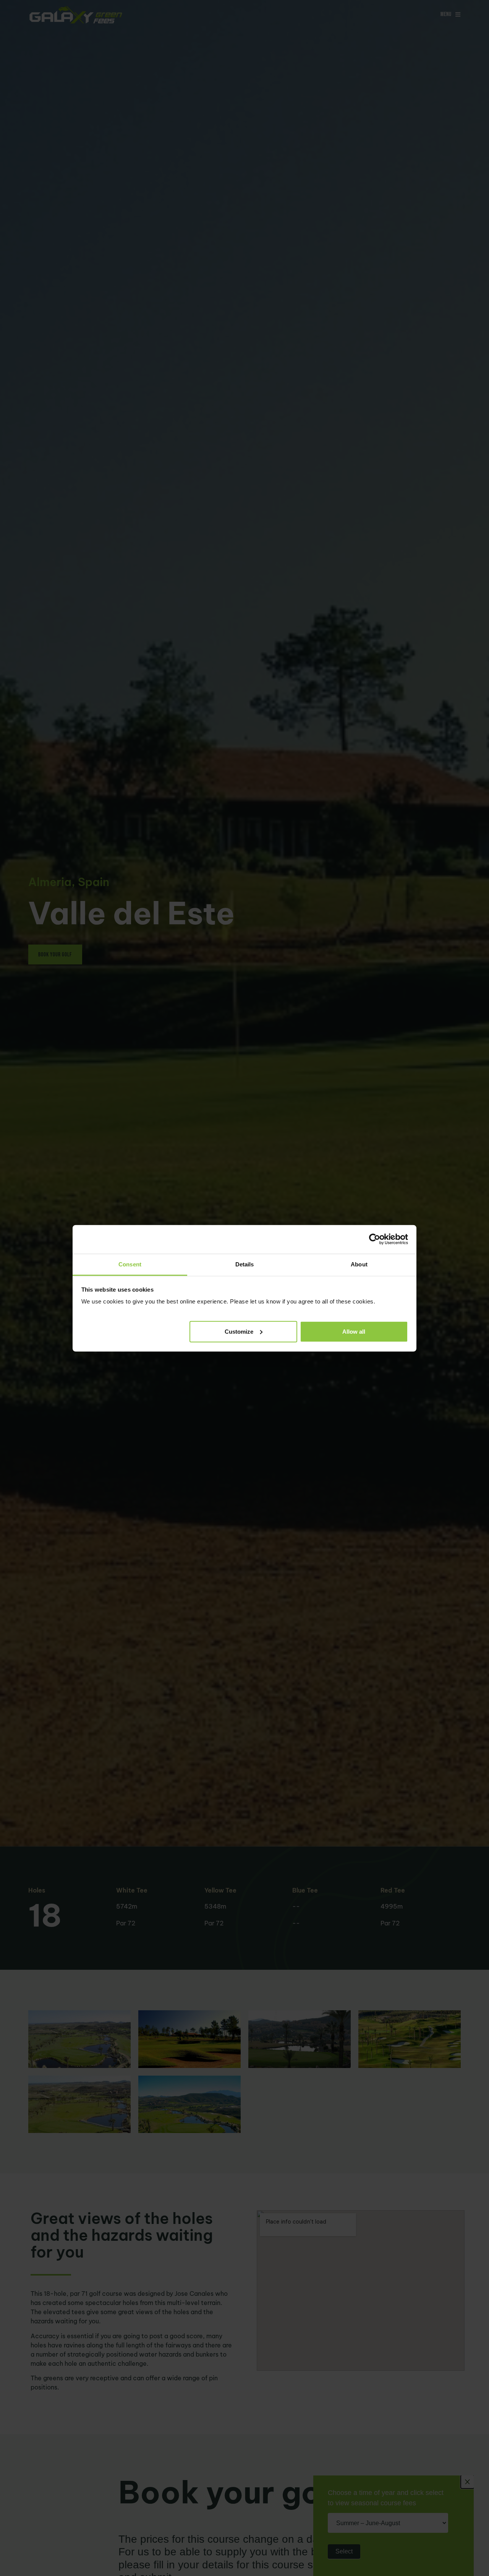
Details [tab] (245, 1264)
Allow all (354, 1331)
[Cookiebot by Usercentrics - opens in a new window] (375, 1239)
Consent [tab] (130, 1264)
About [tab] (359, 1264)
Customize (239, 1331)
